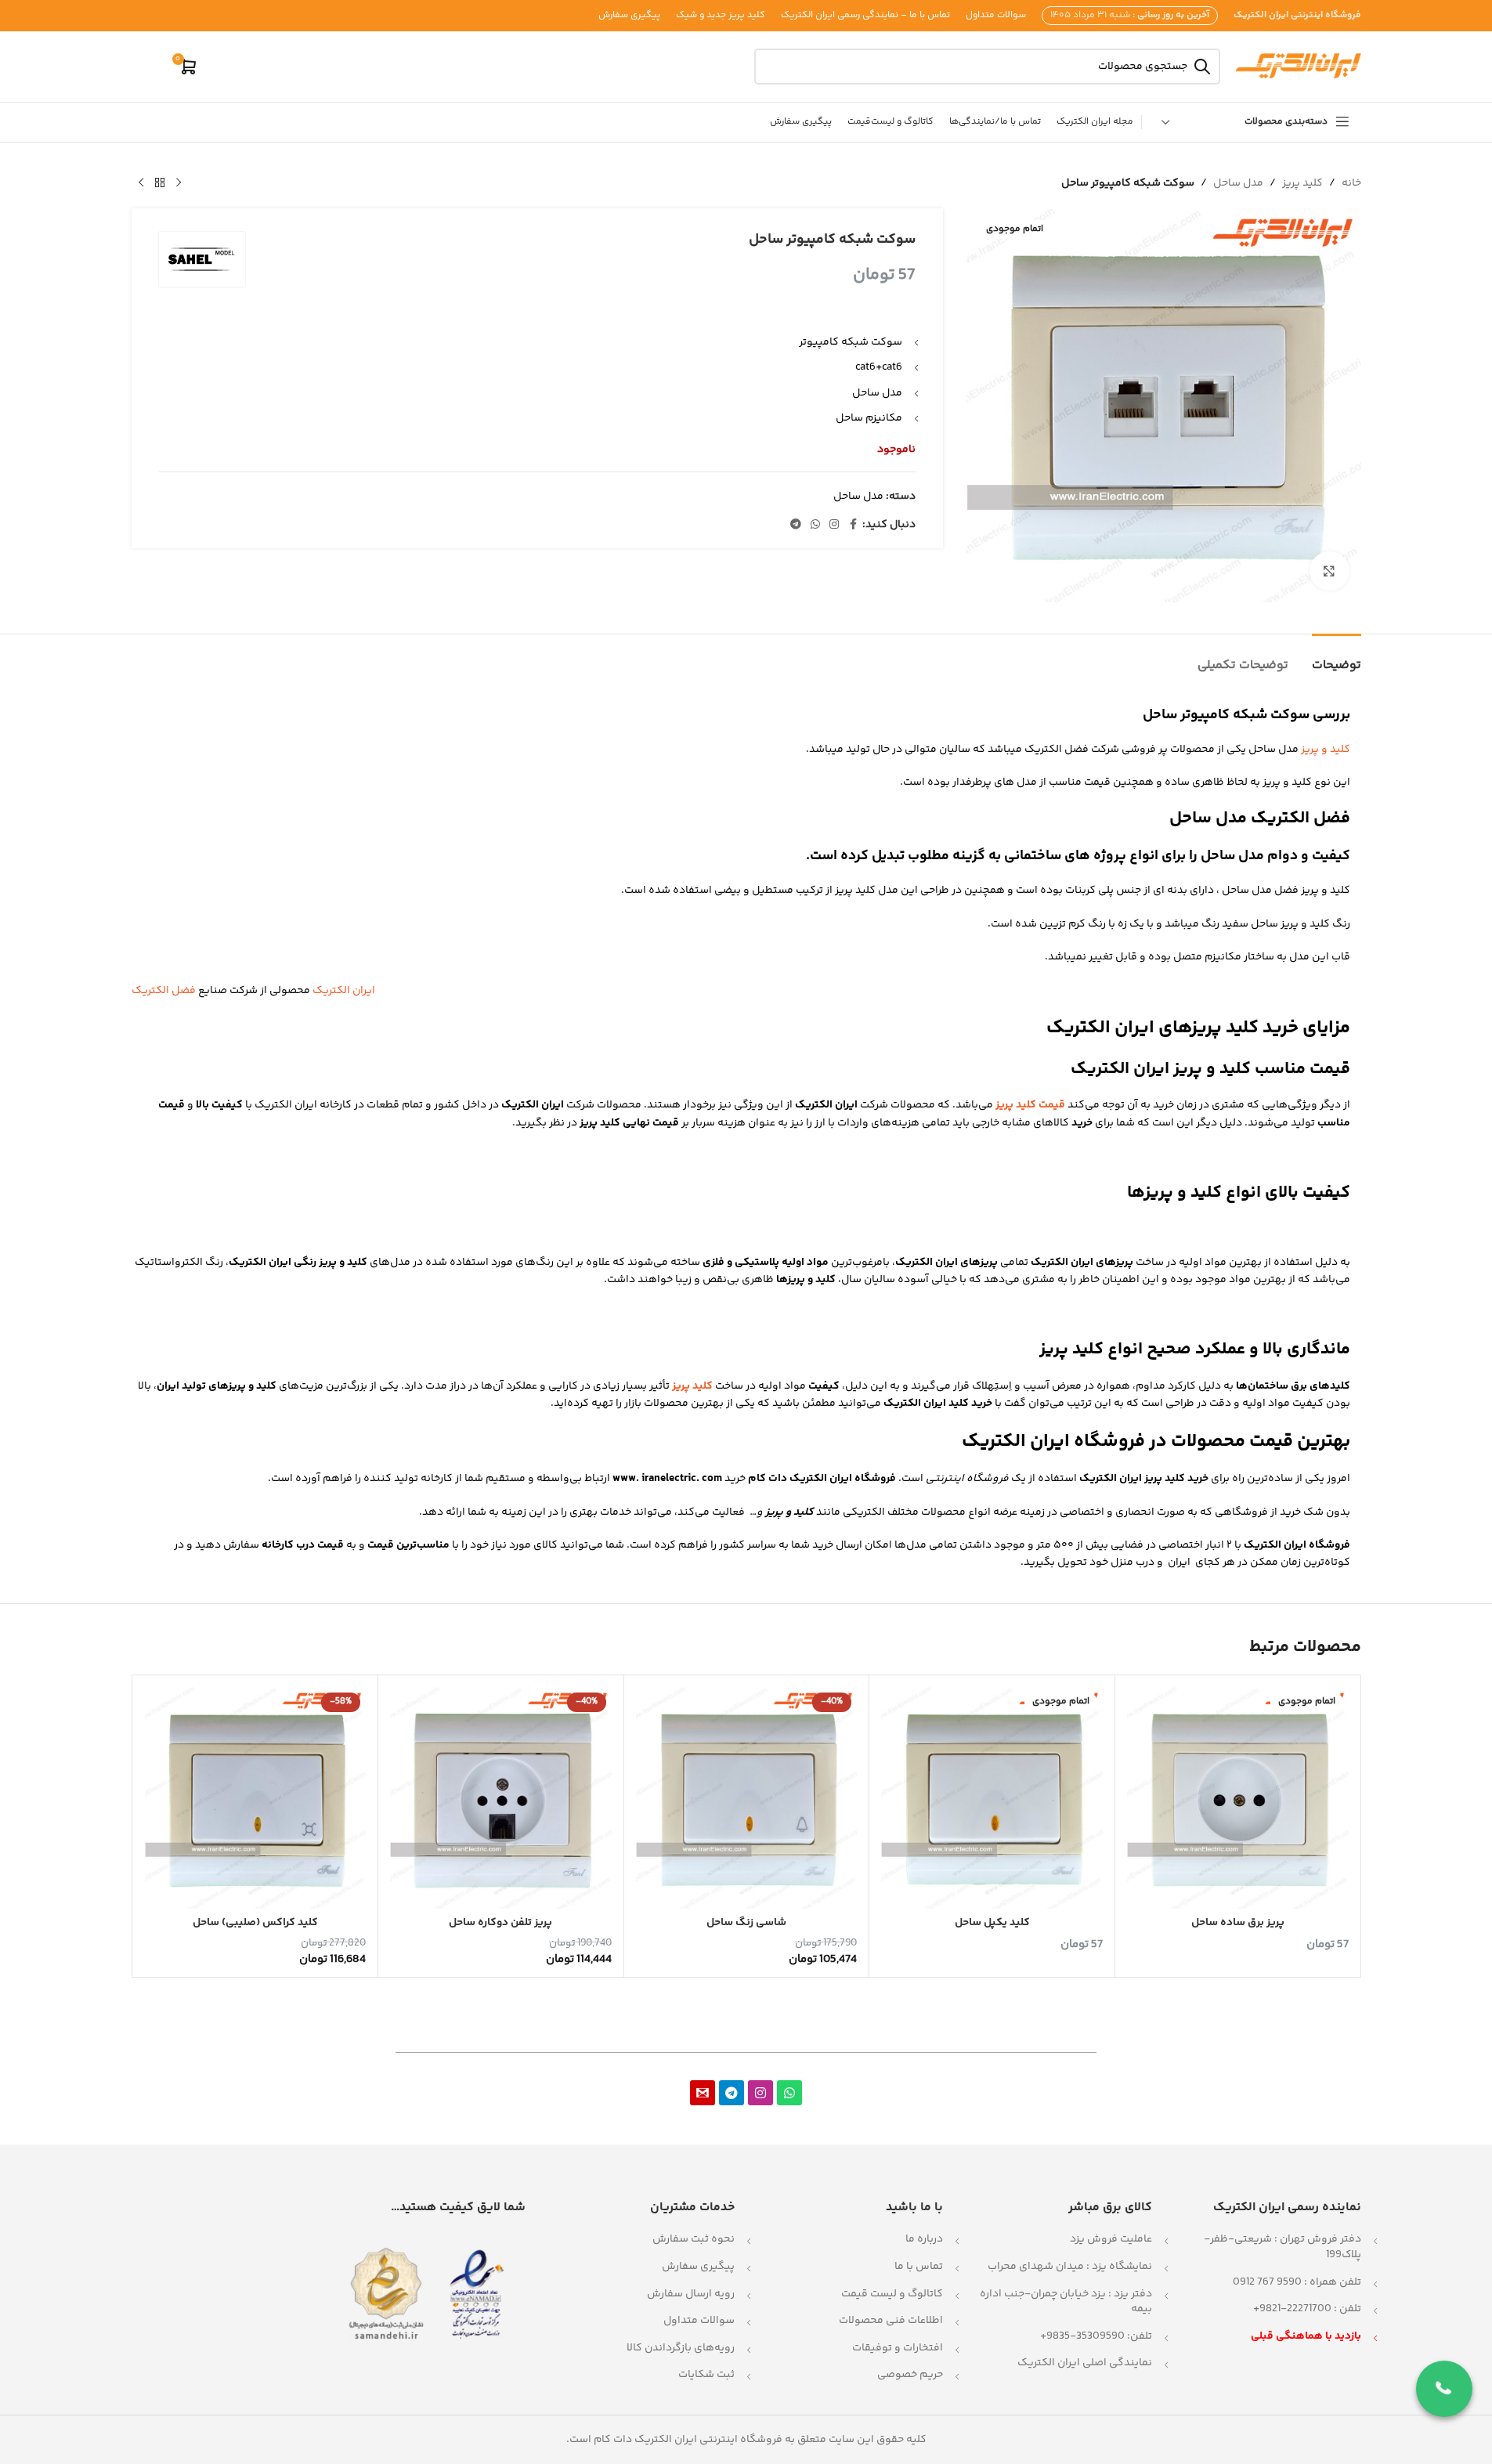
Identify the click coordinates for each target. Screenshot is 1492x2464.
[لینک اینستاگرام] (834, 525)
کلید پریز (1302, 183)
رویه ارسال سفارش (691, 2294)
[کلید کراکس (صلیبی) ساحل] (256, 1798)
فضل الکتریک (164, 991)
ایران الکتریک (344, 991)
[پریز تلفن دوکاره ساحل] (501, 1798)
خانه (1351, 183)
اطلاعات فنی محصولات (891, 2321)
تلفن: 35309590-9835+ (1096, 2336)
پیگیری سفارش (698, 2267)
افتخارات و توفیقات (898, 2348)
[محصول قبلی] (179, 183)
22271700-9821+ (1292, 2309)
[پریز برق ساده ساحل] (1238, 1798)
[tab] (1337, 658)
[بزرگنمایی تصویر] (1329, 571)
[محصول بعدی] (141, 183)
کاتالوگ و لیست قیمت (892, 2294)
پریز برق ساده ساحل (1238, 1923)
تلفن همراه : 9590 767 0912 (1297, 2282)
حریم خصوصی (910, 2375)
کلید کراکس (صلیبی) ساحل (255, 1923)
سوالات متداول (699, 2321)
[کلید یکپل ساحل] (992, 1798)
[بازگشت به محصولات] (160, 183)
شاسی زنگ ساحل (746, 1923)
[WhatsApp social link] (815, 525)
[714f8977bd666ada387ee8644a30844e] (703, 2093)
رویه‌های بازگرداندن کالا (681, 2348)
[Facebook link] (853, 525)
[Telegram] (732, 2093)
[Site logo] (1299, 67)
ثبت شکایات (706, 2375)
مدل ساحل (1238, 183)
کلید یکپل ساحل (992, 1923)
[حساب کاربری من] (151, 67)
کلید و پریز (1326, 750)
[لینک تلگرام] (796, 525)
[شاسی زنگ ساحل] (747, 1798)
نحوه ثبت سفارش (694, 2239)
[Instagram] (760, 2093)
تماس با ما (919, 2267)
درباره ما (924, 2239)
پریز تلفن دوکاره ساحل (500, 1923)
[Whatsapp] (789, 2093)
